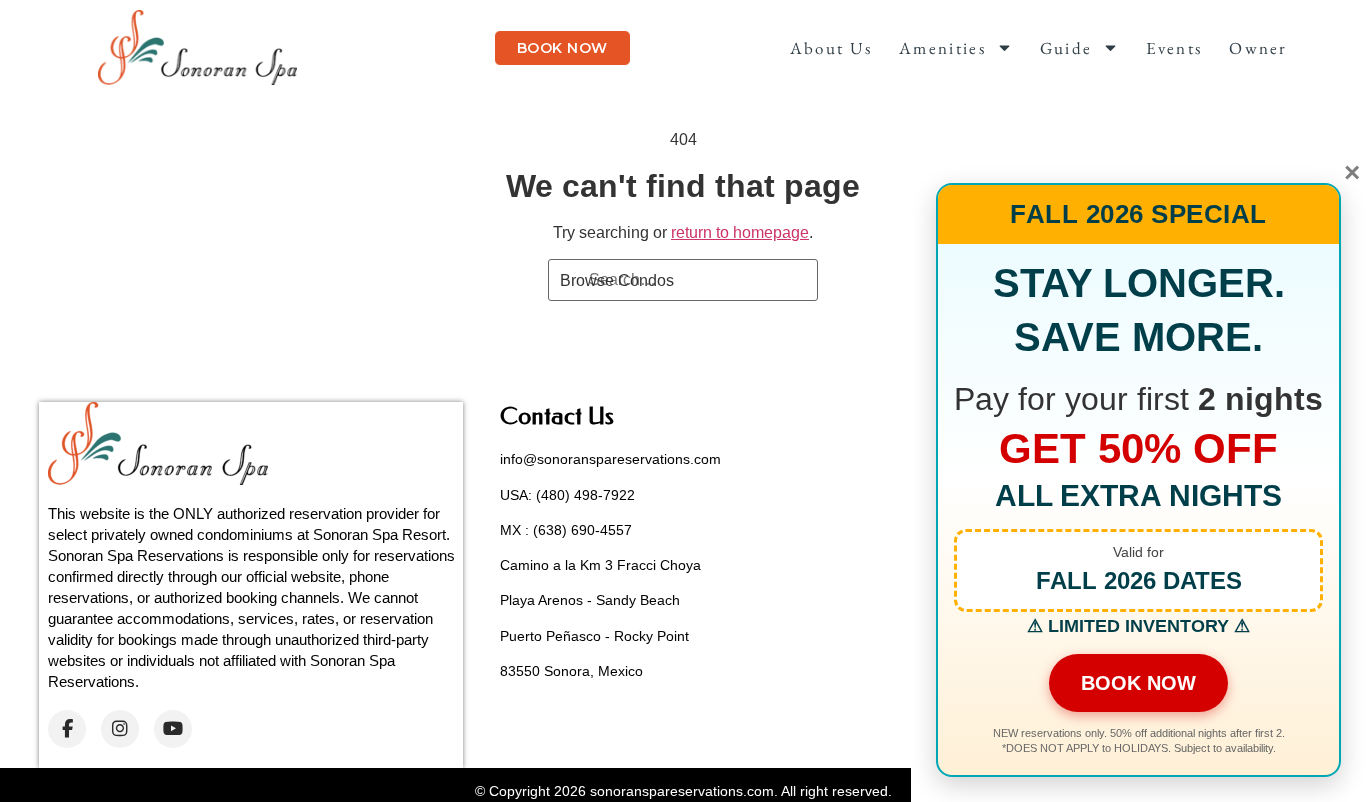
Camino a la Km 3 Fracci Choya (600, 565)
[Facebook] (67, 729)
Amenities (942, 48)
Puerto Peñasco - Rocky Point (594, 636)
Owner (1258, 48)
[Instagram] (120, 729)
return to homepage (740, 232)
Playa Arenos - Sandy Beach (590, 600)
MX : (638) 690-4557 (566, 530)
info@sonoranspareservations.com (610, 459)
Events (1174, 48)
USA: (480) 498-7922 (567, 495)
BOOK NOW (1138, 683)
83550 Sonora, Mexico (571, 671)
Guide (1066, 48)
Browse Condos (617, 280)
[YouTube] (173, 729)
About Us (831, 48)
